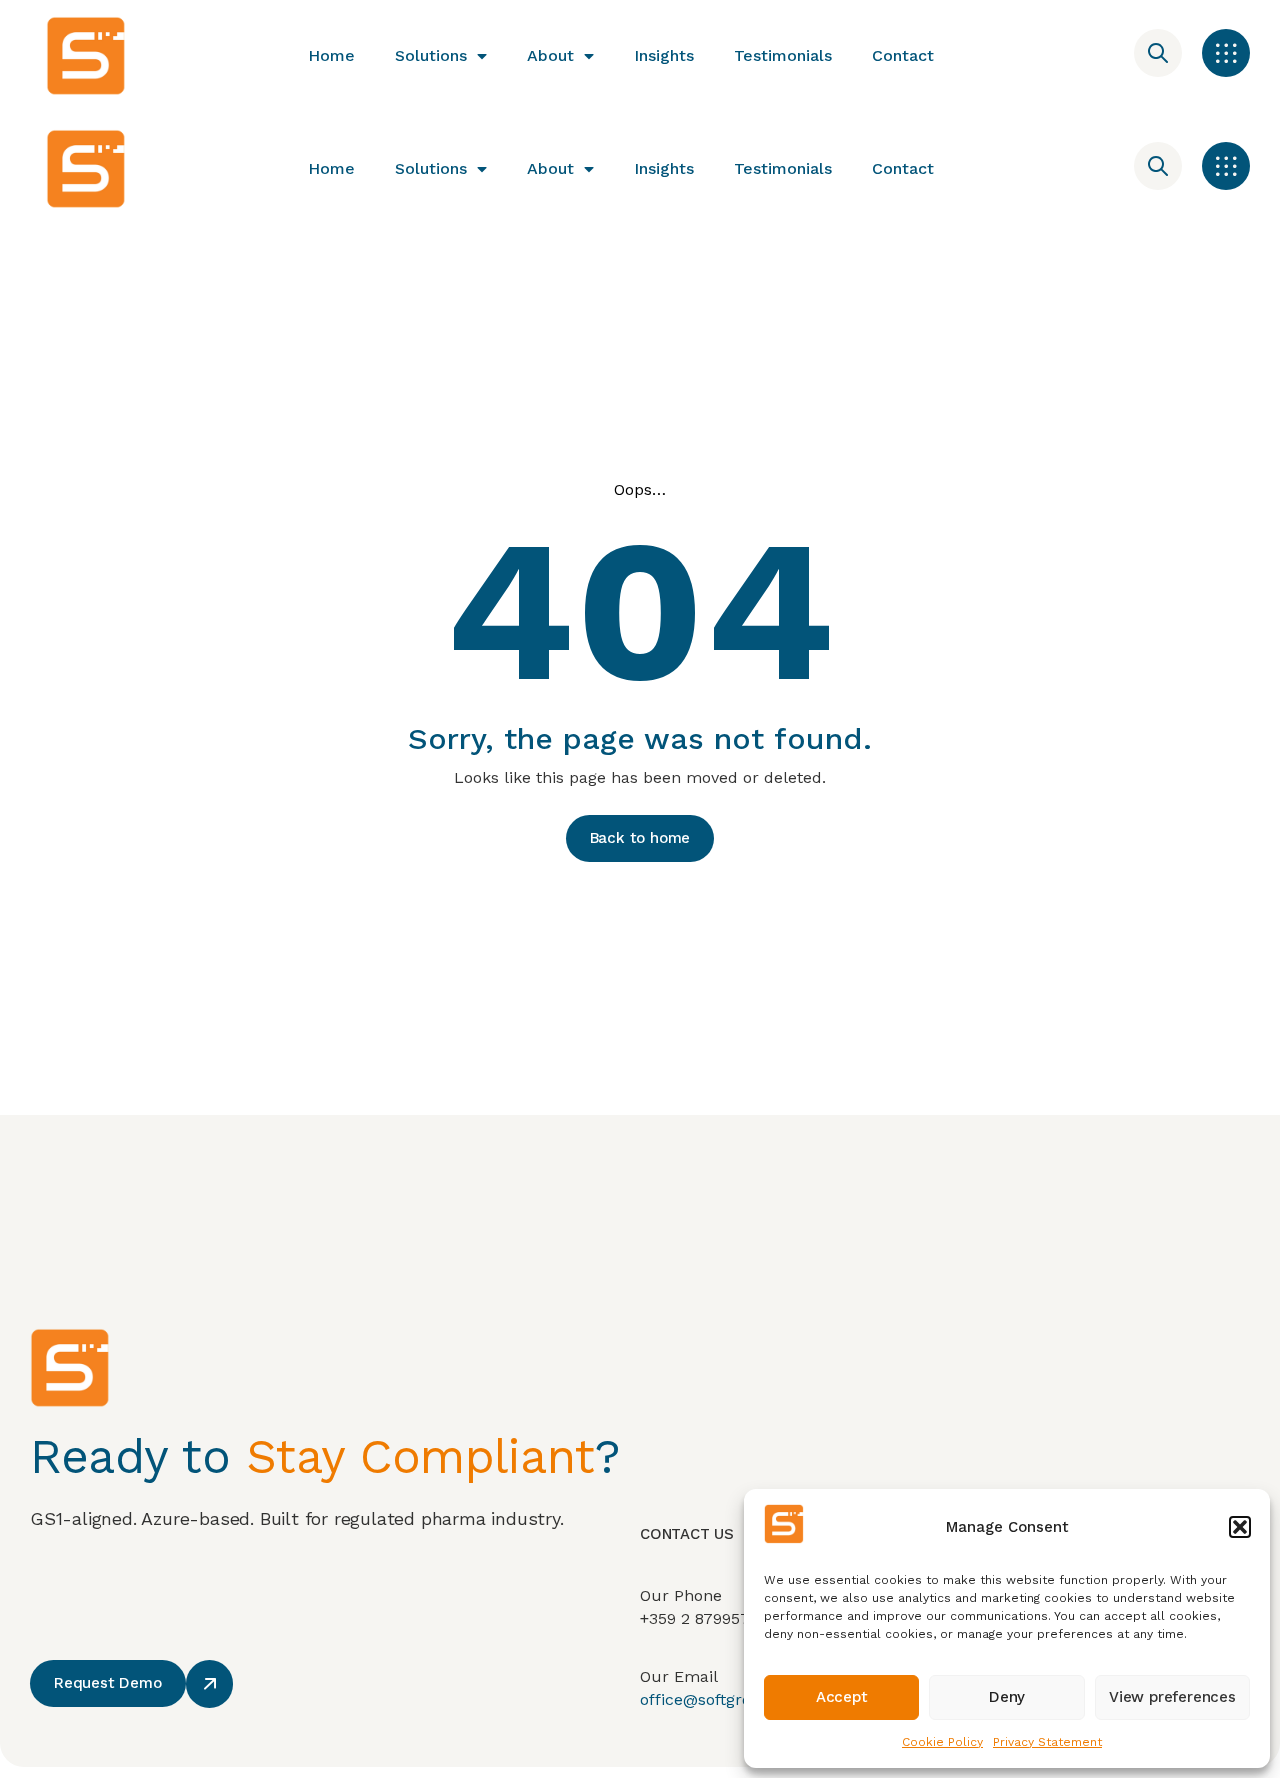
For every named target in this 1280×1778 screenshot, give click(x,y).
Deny (1007, 1697)
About (550, 55)
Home (331, 55)
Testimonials (783, 55)
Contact (903, 55)
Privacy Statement (1047, 1742)
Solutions (431, 55)
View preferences (1172, 1697)
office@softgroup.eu (718, 1699)
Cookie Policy (942, 1742)
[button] (1240, 1527)
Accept (842, 1697)
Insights (664, 55)
